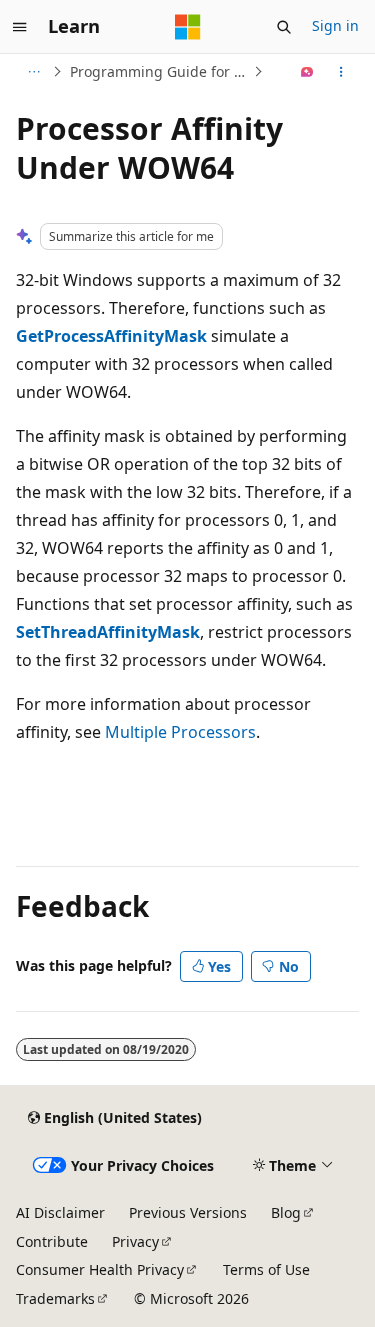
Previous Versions (188, 1212)
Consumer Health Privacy (100, 1269)
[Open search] (284, 27)
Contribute (52, 1241)
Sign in (335, 25)
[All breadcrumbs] (33, 72)
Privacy (135, 1241)
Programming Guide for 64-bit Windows (159, 71)
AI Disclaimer (60, 1212)
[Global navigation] (20, 27)
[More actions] (341, 72)
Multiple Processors (180, 732)
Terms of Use (266, 1269)
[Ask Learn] (307, 72)
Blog (286, 1212)
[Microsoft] (188, 27)
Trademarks (55, 1298)
